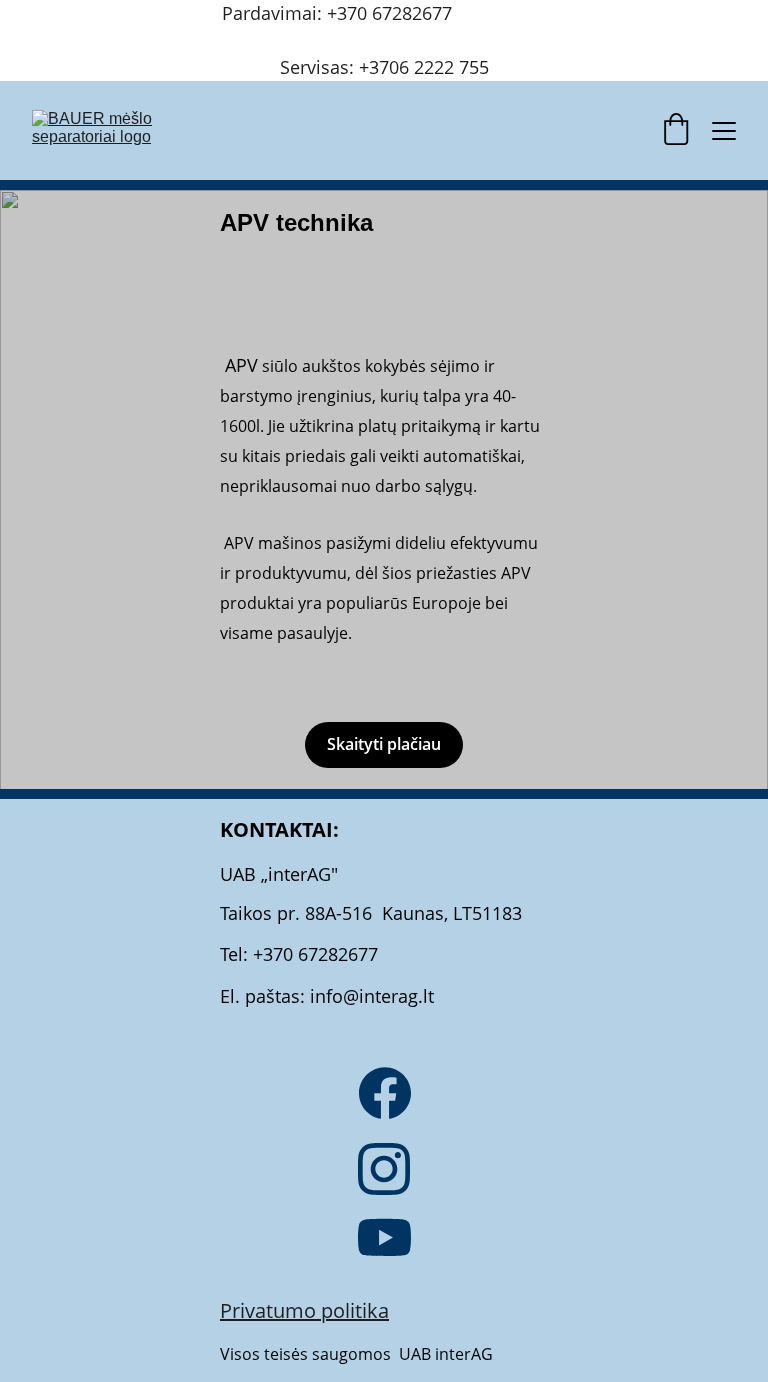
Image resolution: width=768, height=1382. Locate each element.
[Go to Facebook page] (385, 1093)
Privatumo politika (304, 1310)
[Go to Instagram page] (384, 1169)
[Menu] (724, 131)
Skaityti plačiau (384, 744)
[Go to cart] (676, 131)
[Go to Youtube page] (384, 1237)
